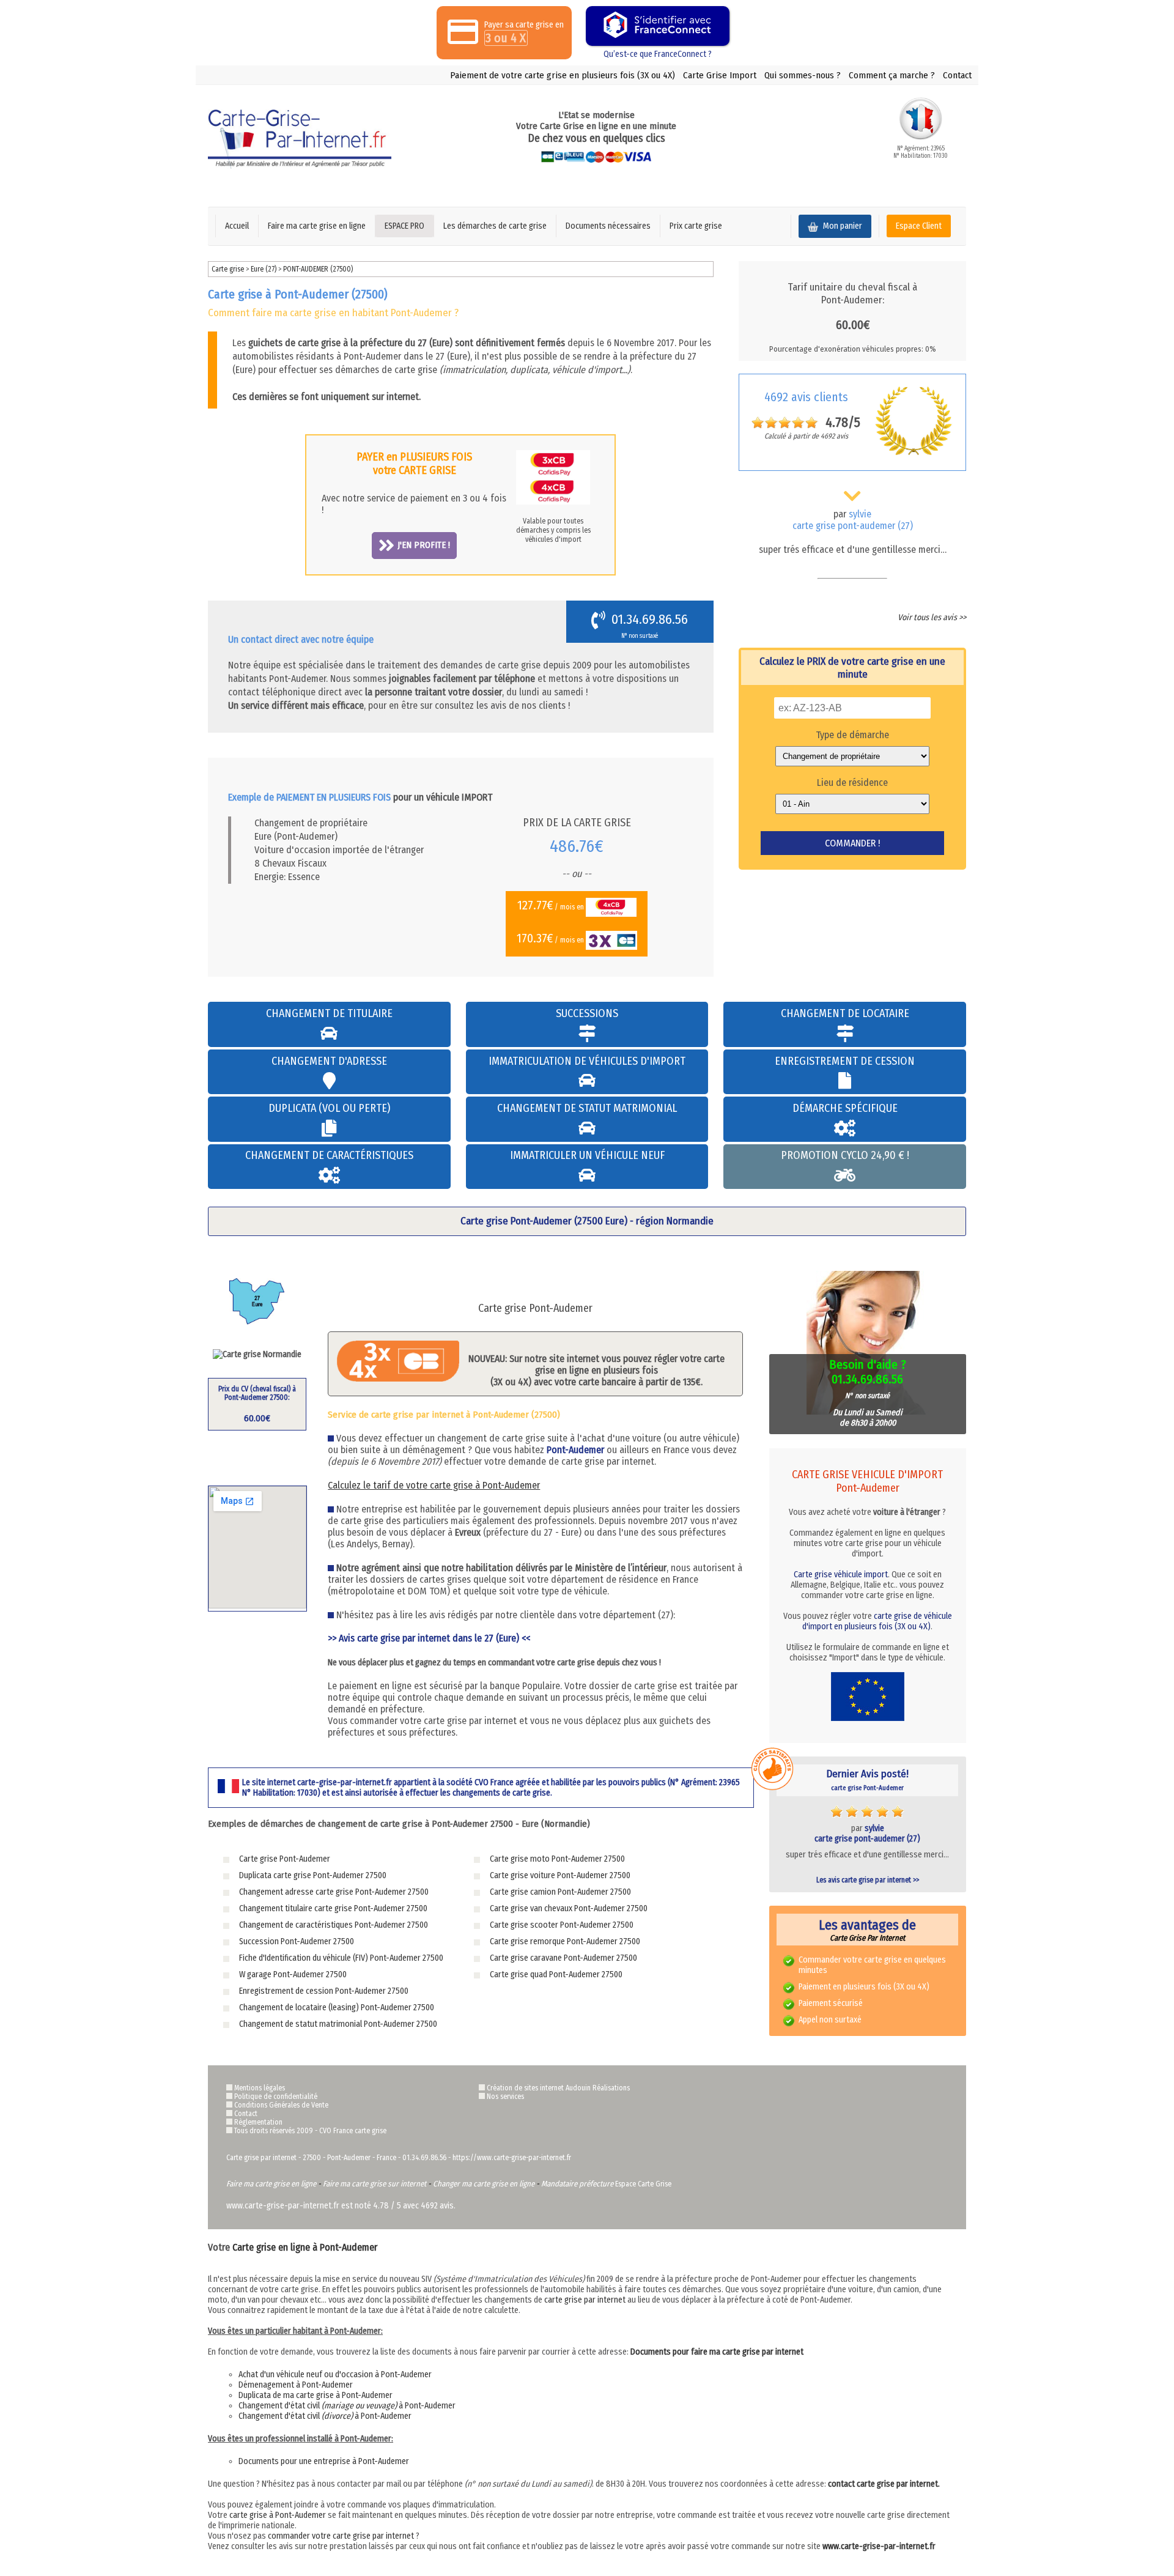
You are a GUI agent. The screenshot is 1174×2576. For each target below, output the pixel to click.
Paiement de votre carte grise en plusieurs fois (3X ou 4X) (563, 75)
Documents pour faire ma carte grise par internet (717, 2352)
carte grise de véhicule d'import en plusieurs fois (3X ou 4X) (877, 1621)
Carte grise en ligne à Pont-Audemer (305, 2247)
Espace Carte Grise (643, 2184)
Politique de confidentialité (276, 2097)
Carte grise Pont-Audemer (285, 1859)
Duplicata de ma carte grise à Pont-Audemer (316, 2395)
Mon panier (842, 226)
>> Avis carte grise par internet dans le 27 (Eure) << (429, 1638)
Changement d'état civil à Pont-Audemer (347, 2406)
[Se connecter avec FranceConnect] (658, 26)
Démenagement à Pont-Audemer (296, 2385)
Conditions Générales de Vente (281, 2105)
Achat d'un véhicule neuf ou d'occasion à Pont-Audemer (335, 2374)
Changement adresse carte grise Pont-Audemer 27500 (334, 1892)
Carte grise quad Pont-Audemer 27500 (556, 1975)
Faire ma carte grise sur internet (375, 2184)
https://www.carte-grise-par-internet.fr (512, 2158)
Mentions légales (260, 2088)
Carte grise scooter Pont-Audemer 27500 (562, 1925)
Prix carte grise (696, 226)
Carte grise (228, 269)
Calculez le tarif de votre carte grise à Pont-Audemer (434, 1485)
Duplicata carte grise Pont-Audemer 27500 (313, 1875)
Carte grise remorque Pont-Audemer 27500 (565, 1941)
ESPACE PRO (404, 226)
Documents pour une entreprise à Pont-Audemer (324, 2461)
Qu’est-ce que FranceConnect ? (658, 54)
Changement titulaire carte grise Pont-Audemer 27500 (333, 1908)
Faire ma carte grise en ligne (317, 226)
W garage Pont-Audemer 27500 (293, 1975)
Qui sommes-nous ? (803, 75)
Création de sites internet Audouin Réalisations (558, 2088)
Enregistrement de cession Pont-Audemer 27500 (324, 1991)
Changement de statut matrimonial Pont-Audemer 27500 (338, 2024)
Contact (957, 75)
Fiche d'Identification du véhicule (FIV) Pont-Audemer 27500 (341, 1958)
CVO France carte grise (353, 2131)
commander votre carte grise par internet (341, 2536)
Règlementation (258, 2122)
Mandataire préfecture (577, 2184)
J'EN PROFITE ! (424, 545)
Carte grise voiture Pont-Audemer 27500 (560, 1875)
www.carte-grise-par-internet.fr (879, 2546)
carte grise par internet (585, 2300)
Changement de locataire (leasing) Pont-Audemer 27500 (337, 2008)
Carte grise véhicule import (841, 1575)
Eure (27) (264, 269)
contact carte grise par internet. (884, 2484)
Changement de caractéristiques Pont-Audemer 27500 (334, 1925)
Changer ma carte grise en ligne (484, 2184)
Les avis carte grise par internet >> (868, 1880)
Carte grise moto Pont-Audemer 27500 (557, 1859)
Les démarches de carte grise (495, 226)
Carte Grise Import (720, 75)
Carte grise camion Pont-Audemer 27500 (560, 1892)
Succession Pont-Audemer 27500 (297, 1941)
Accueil (237, 226)
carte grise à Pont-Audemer (278, 2515)
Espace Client (919, 226)
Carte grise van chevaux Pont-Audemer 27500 (569, 1908)
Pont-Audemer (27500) (318, 269)
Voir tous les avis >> (932, 617)
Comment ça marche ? (892, 75)
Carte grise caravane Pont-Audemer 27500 (563, 1958)
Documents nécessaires (608, 226)
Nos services (505, 2097)
